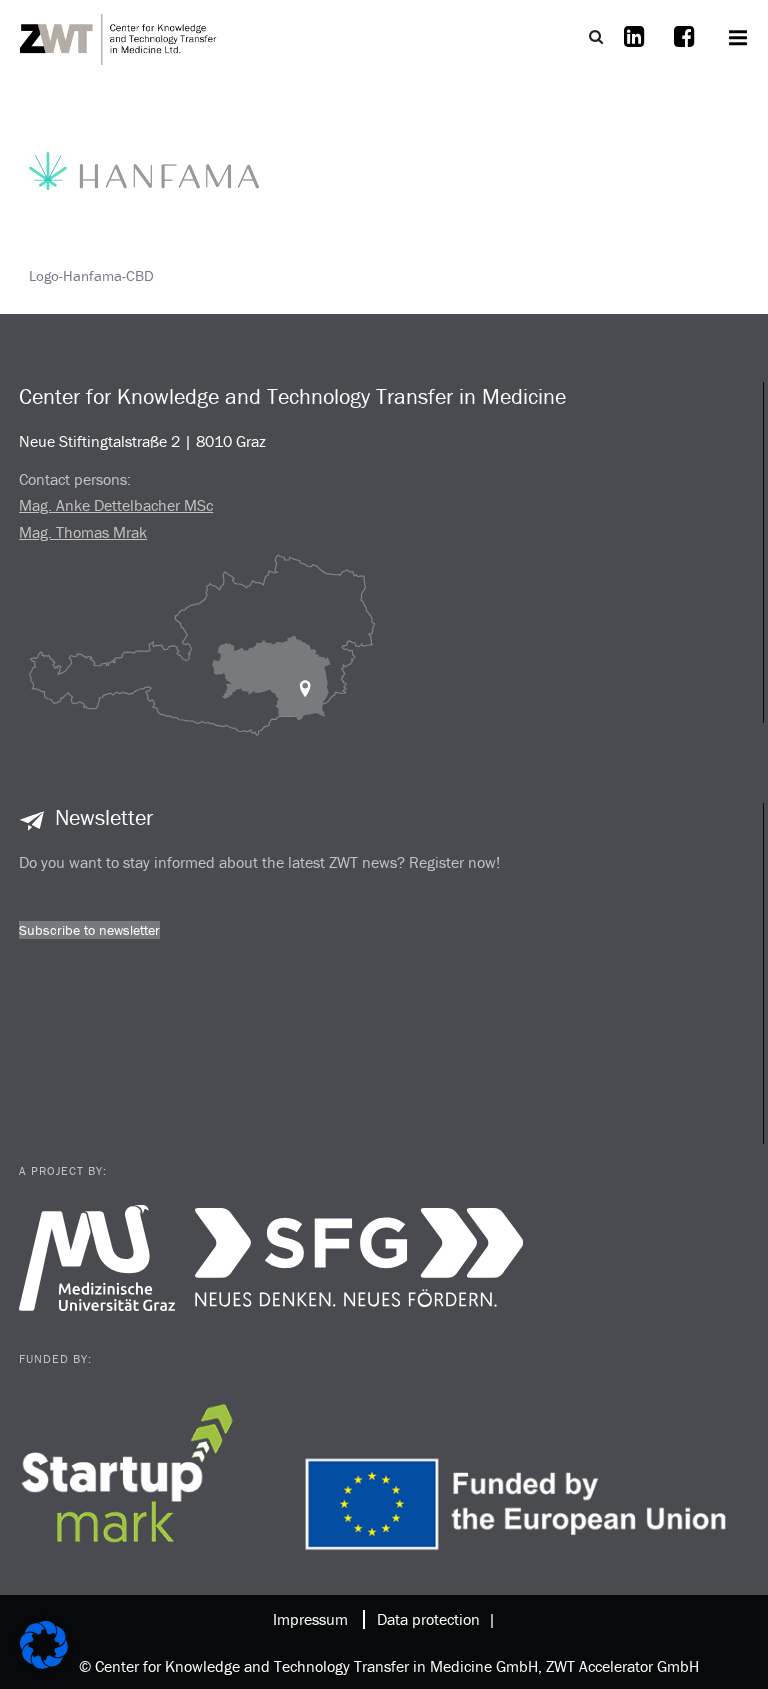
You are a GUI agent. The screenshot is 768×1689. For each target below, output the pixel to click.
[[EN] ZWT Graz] (119, 37)
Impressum (310, 1619)
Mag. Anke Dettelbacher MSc (116, 505)
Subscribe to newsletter (89, 930)
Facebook (684, 49)
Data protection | (432, 1619)
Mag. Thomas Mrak (83, 532)
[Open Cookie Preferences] (44, 1663)
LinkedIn (634, 49)
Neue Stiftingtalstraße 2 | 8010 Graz (142, 441)
